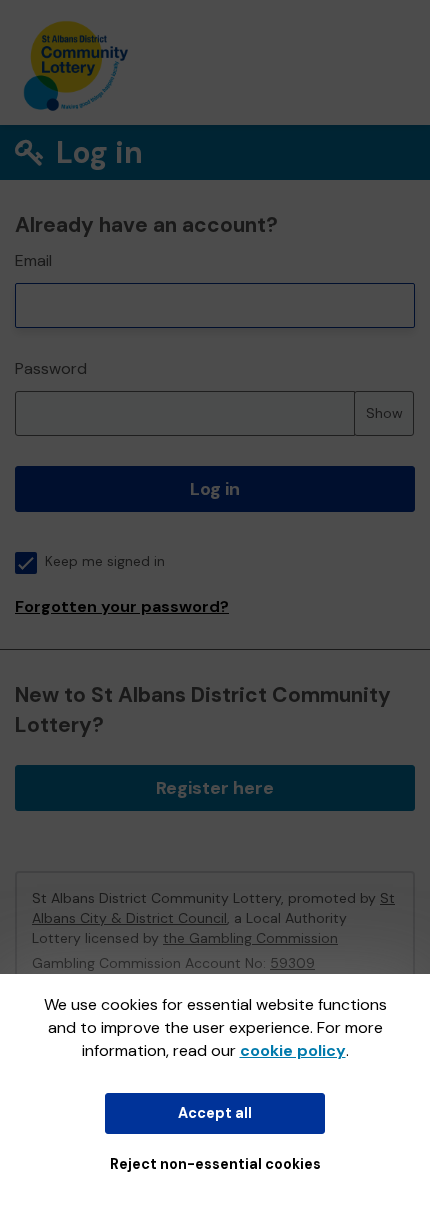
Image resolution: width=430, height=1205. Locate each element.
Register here (215, 788)
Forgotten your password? (122, 606)
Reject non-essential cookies (215, 1164)
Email (33, 260)
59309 (292, 963)
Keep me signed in (105, 561)
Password (51, 368)
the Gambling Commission (250, 938)
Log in (215, 489)
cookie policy (293, 1050)
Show (384, 413)
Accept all (215, 1113)
